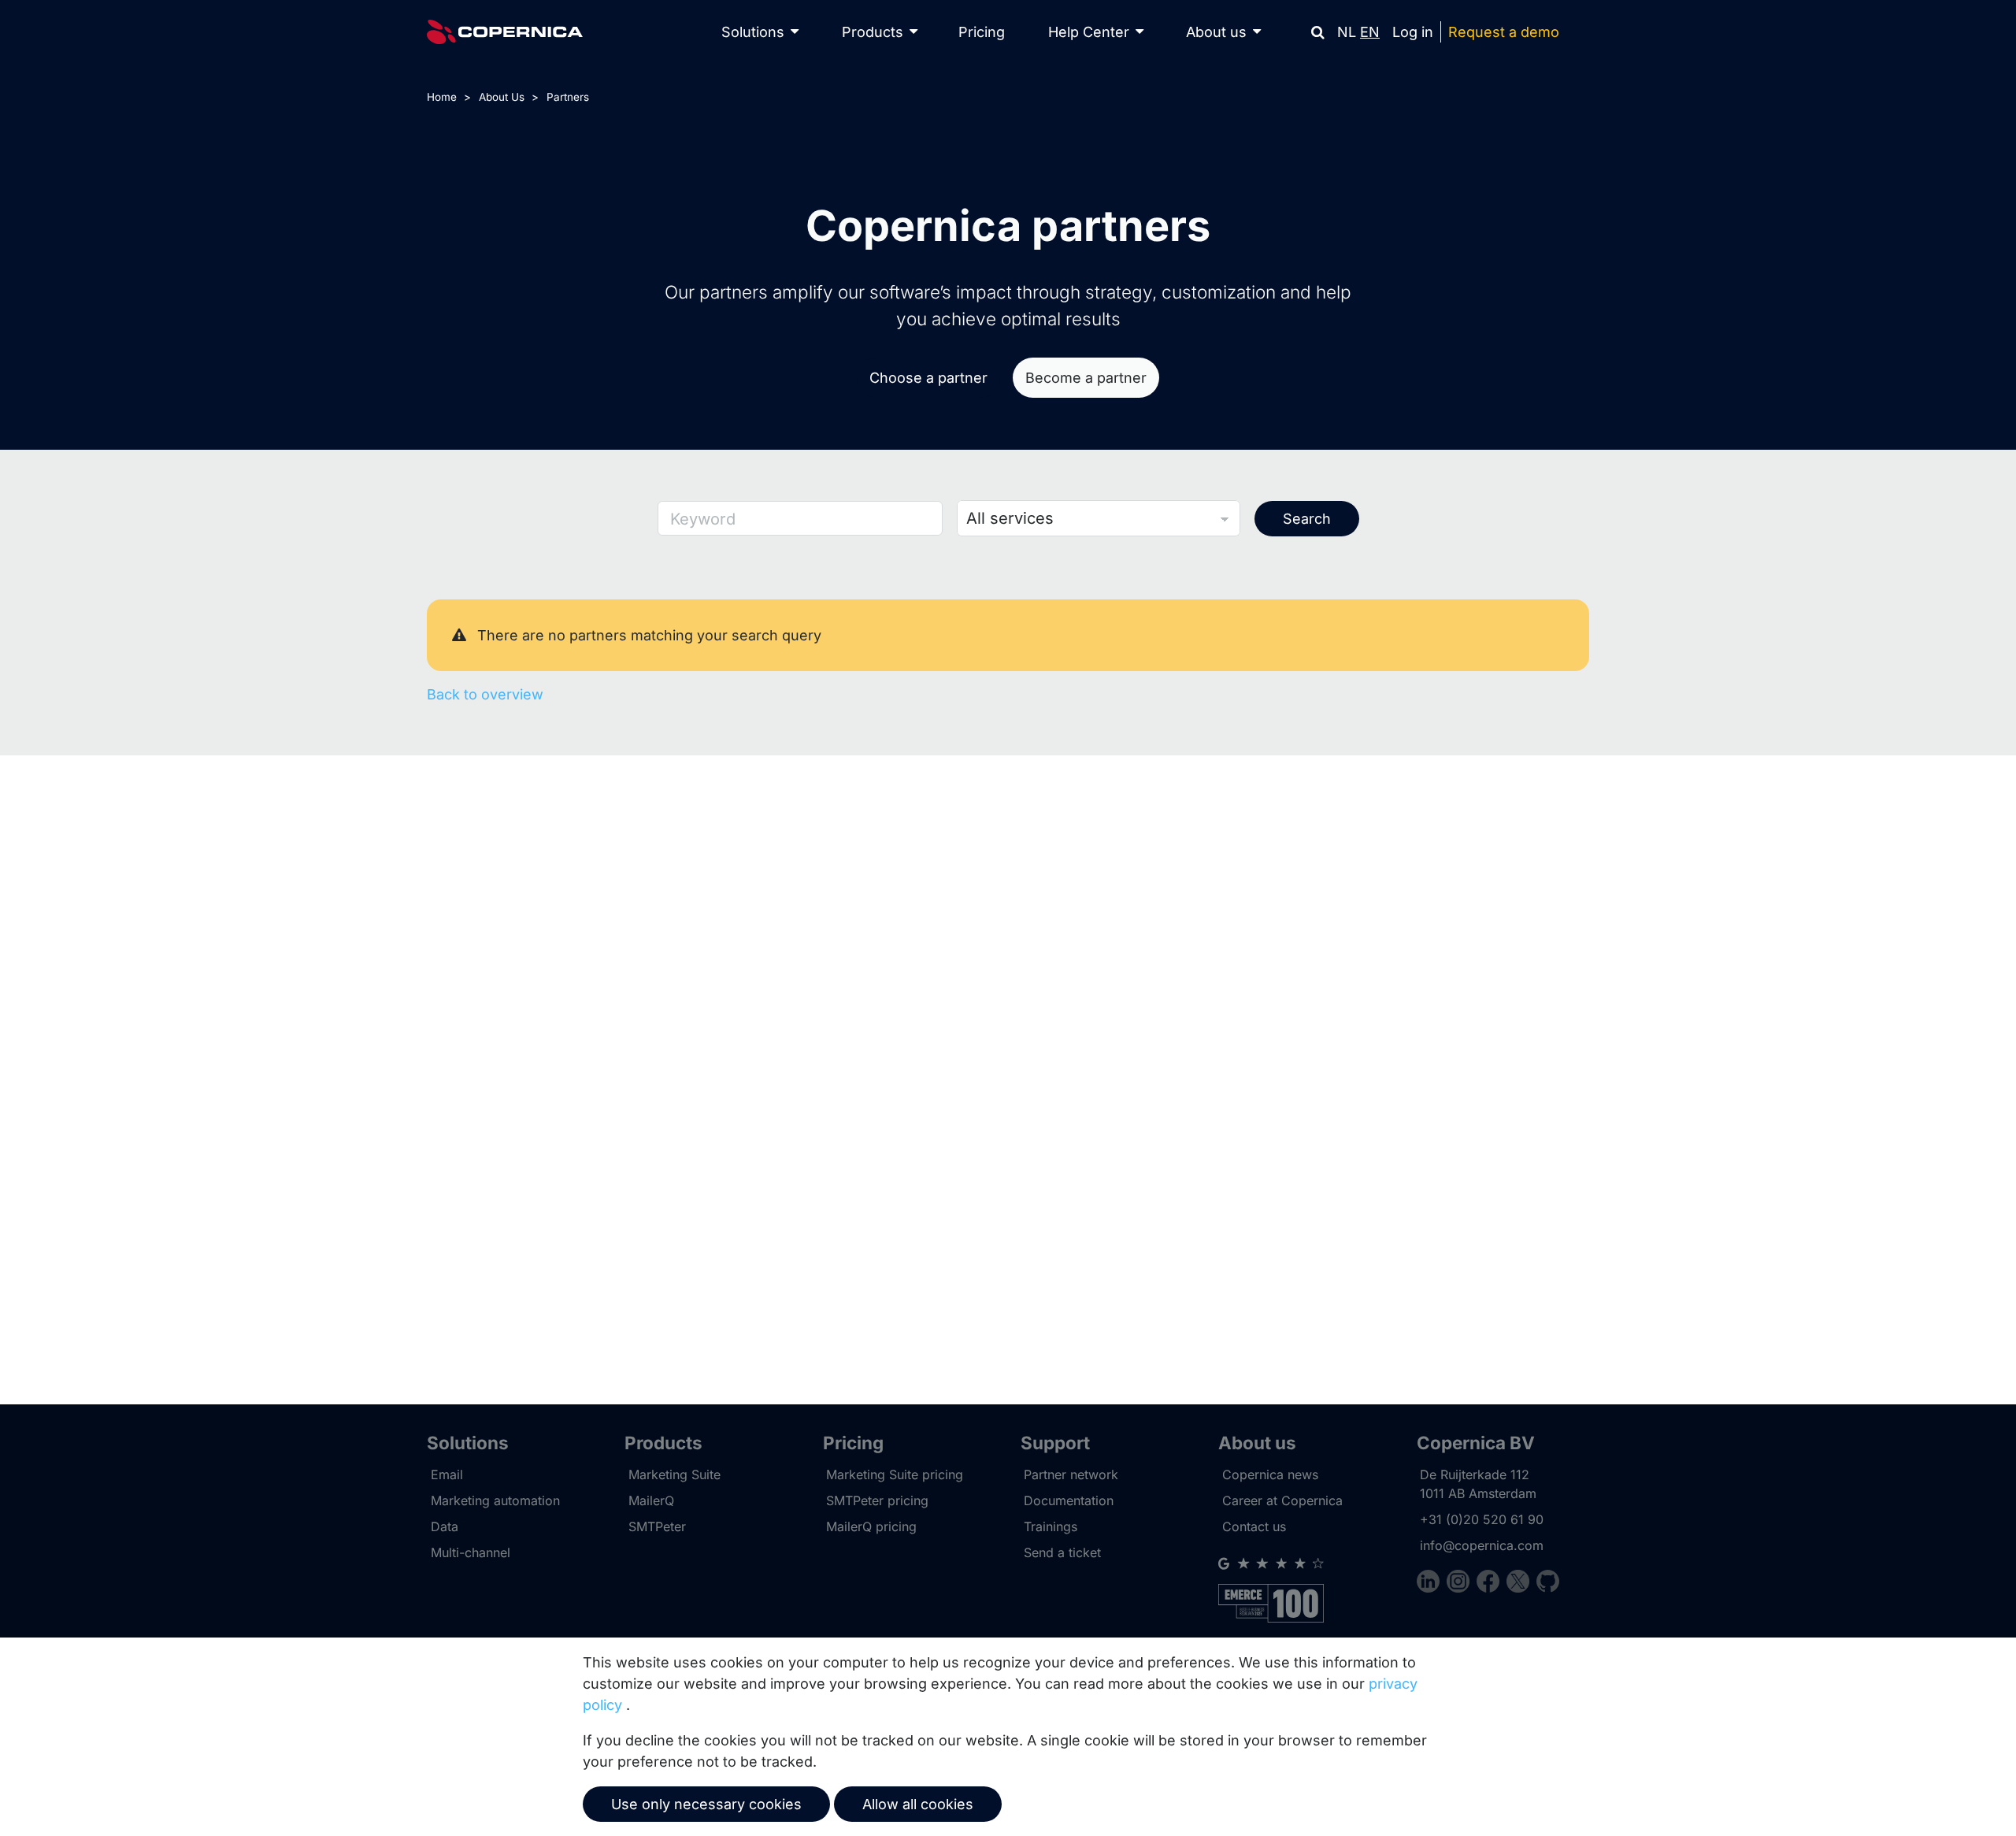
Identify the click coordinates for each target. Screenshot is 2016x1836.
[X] (1521, 1584)
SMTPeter (657, 1526)
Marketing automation (495, 1500)
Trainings (1051, 1526)
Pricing (982, 32)
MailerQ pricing (871, 1526)
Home (442, 97)
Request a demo (1504, 32)
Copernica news (1270, 1474)
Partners (568, 97)
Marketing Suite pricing (895, 1474)
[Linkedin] (1432, 1584)
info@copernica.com (1482, 1545)
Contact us (1254, 1526)
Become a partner (1086, 378)
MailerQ (651, 1500)
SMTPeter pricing (877, 1500)
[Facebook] (1492, 1584)
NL (1347, 32)
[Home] (505, 32)
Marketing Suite (674, 1474)
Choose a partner (928, 378)
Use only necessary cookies (706, 1804)
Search (1307, 519)
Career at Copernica (1282, 1500)
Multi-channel (471, 1552)
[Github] (1548, 1584)
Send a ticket (1062, 1552)
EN (1370, 32)
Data (445, 1526)
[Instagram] (1462, 1584)
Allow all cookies (918, 1804)
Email (447, 1474)
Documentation (1069, 1500)
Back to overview (485, 694)
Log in (1413, 32)
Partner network (1071, 1474)
